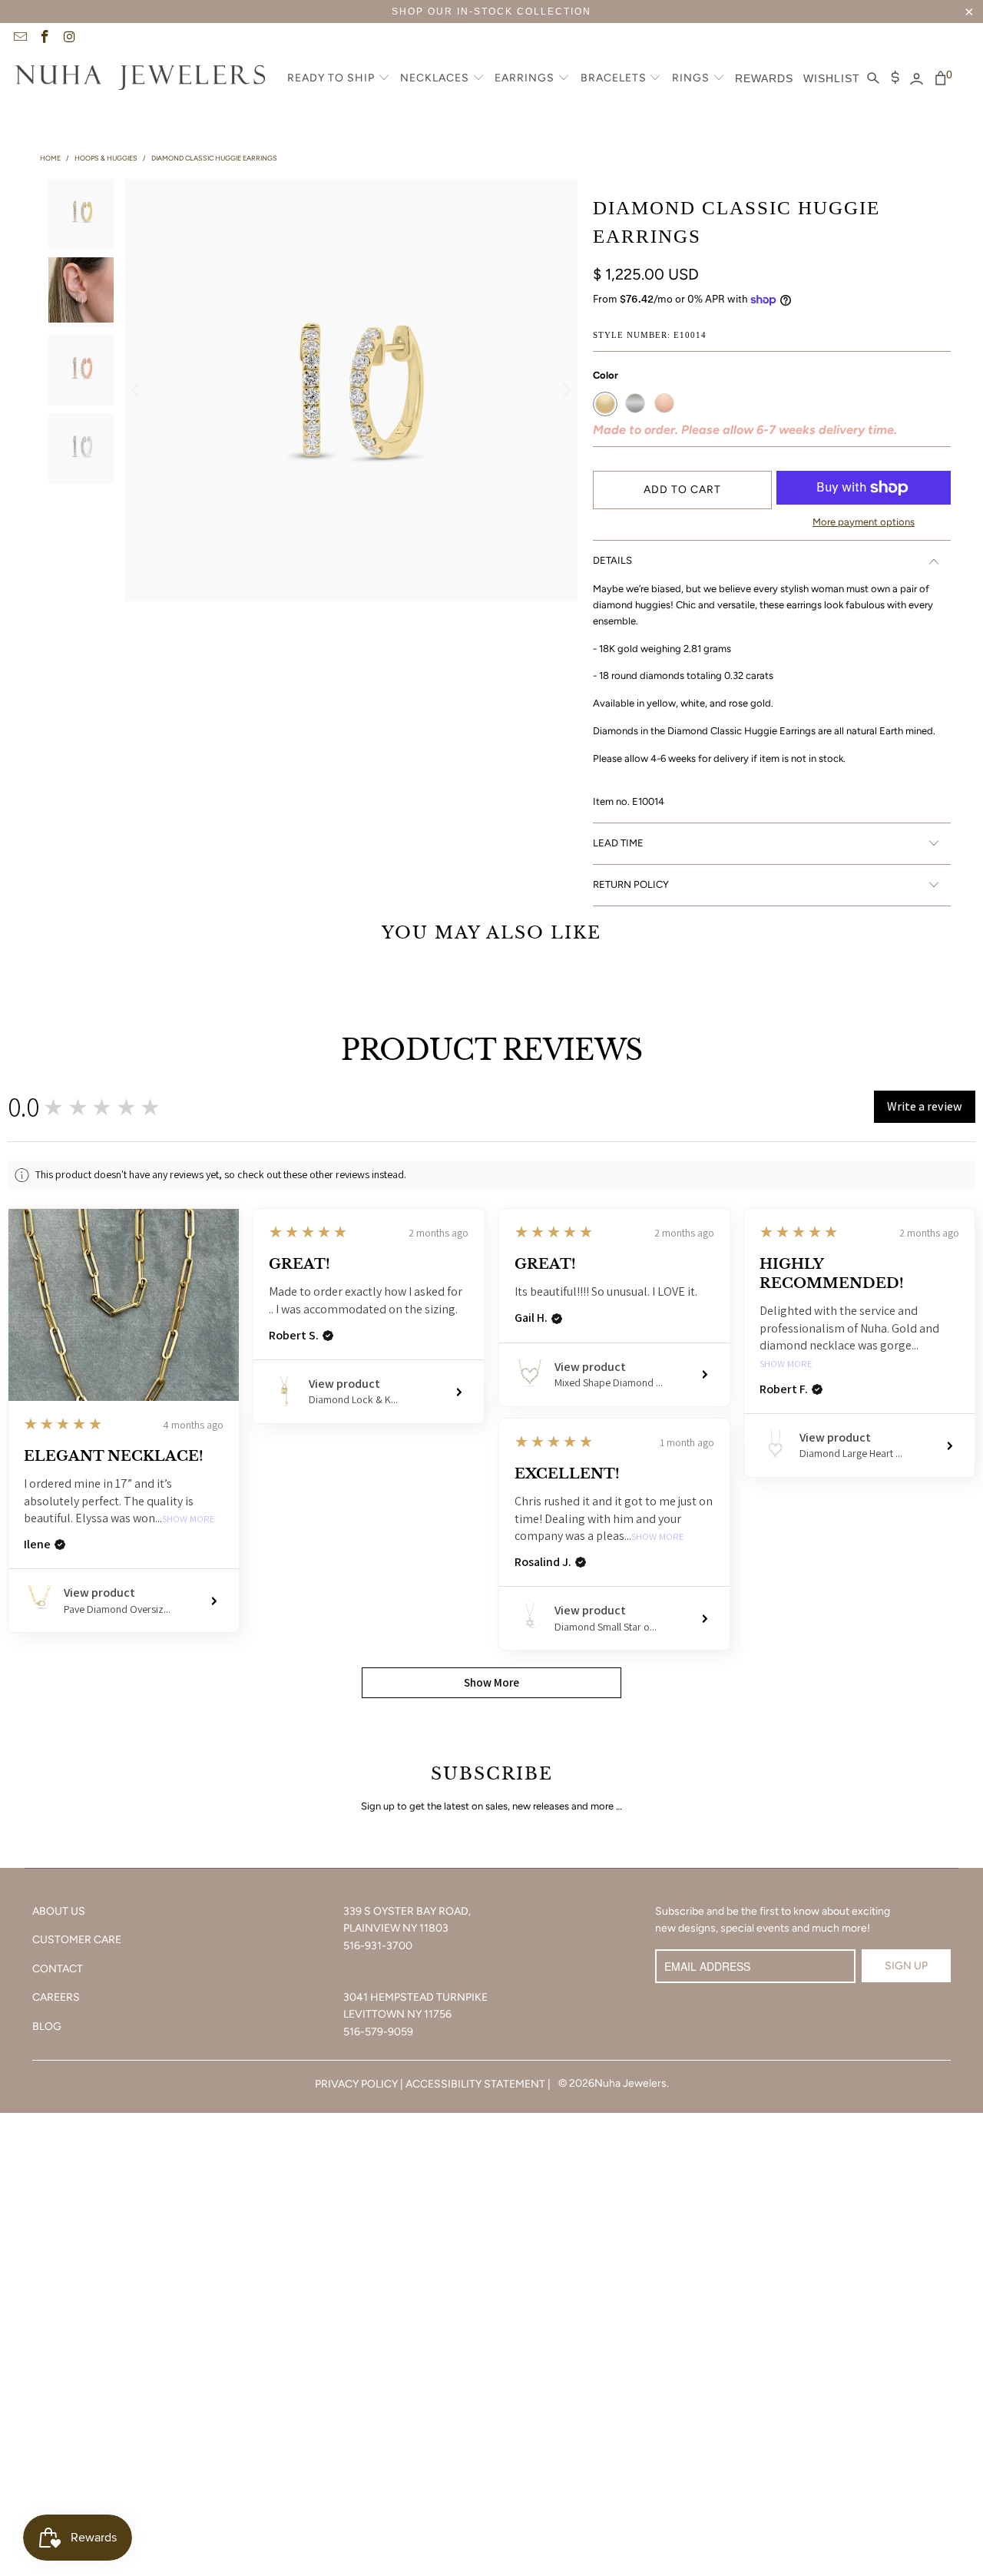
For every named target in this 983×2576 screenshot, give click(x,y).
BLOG (47, 2026)
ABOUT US (59, 1911)
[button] (339, 79)
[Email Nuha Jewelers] (19, 38)
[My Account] (917, 79)
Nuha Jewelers (631, 2083)
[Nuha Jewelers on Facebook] (45, 38)
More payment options (864, 522)
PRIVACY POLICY (356, 2084)
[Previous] (137, 390)
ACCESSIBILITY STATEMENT (475, 2084)
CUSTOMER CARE (77, 1940)
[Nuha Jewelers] (140, 79)
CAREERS (56, 1997)
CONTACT (58, 1969)
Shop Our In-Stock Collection (491, 12)
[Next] (566, 390)
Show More (189, 1520)
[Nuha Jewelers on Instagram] (69, 38)
